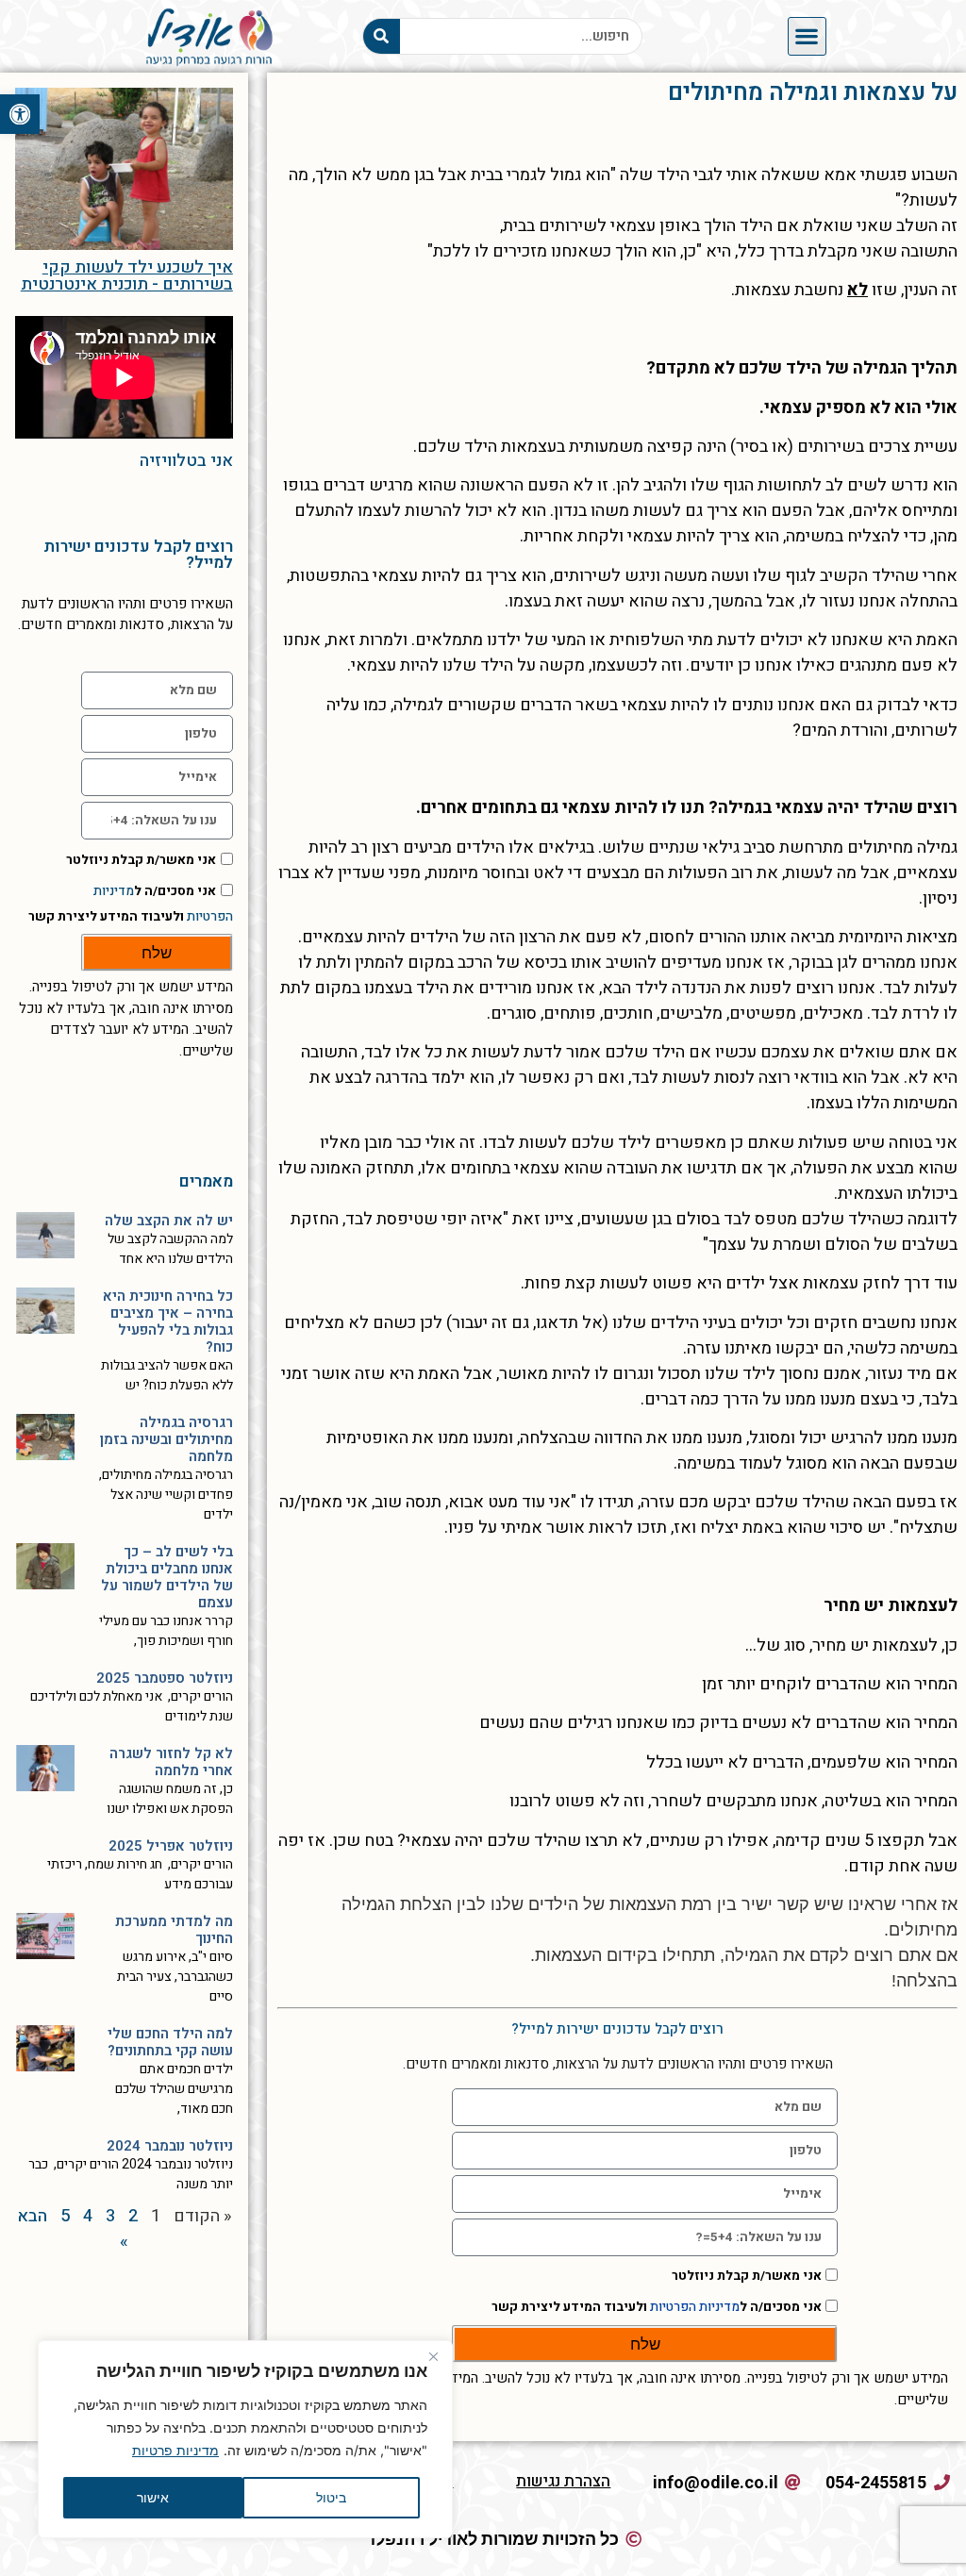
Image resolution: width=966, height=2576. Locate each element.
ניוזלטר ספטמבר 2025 (165, 1678)
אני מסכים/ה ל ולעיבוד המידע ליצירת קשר (657, 2307)
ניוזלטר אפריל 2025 (171, 1846)
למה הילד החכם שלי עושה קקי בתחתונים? (170, 2042)
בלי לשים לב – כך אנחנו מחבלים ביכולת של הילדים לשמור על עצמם (167, 1577)
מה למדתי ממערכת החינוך (174, 1930)
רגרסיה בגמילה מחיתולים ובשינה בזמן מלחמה (167, 1439)
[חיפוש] (382, 36)
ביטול (331, 2497)
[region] (245, 2439)
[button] (20, 114)
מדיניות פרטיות (175, 2450)
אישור (153, 2497)
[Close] (433, 2356)
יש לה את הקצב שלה (169, 1221)
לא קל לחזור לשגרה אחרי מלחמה (171, 1762)
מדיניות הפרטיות (695, 2307)
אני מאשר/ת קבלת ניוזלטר (747, 2276)
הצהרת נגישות (563, 2481)
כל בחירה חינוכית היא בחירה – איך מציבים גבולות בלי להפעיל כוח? (168, 1321)
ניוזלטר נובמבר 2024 (170, 2146)
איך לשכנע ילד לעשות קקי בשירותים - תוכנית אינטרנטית (127, 276)
